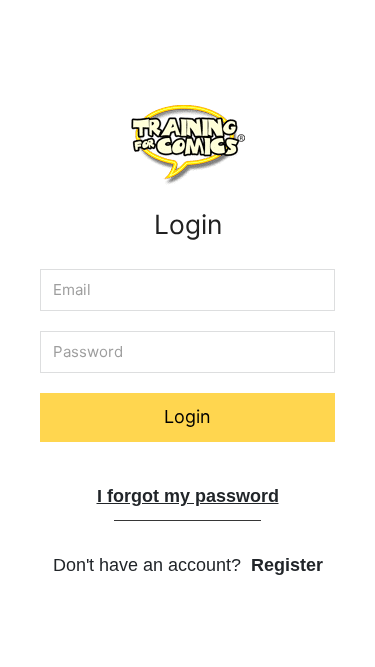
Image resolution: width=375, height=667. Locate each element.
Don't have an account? (188, 565)
